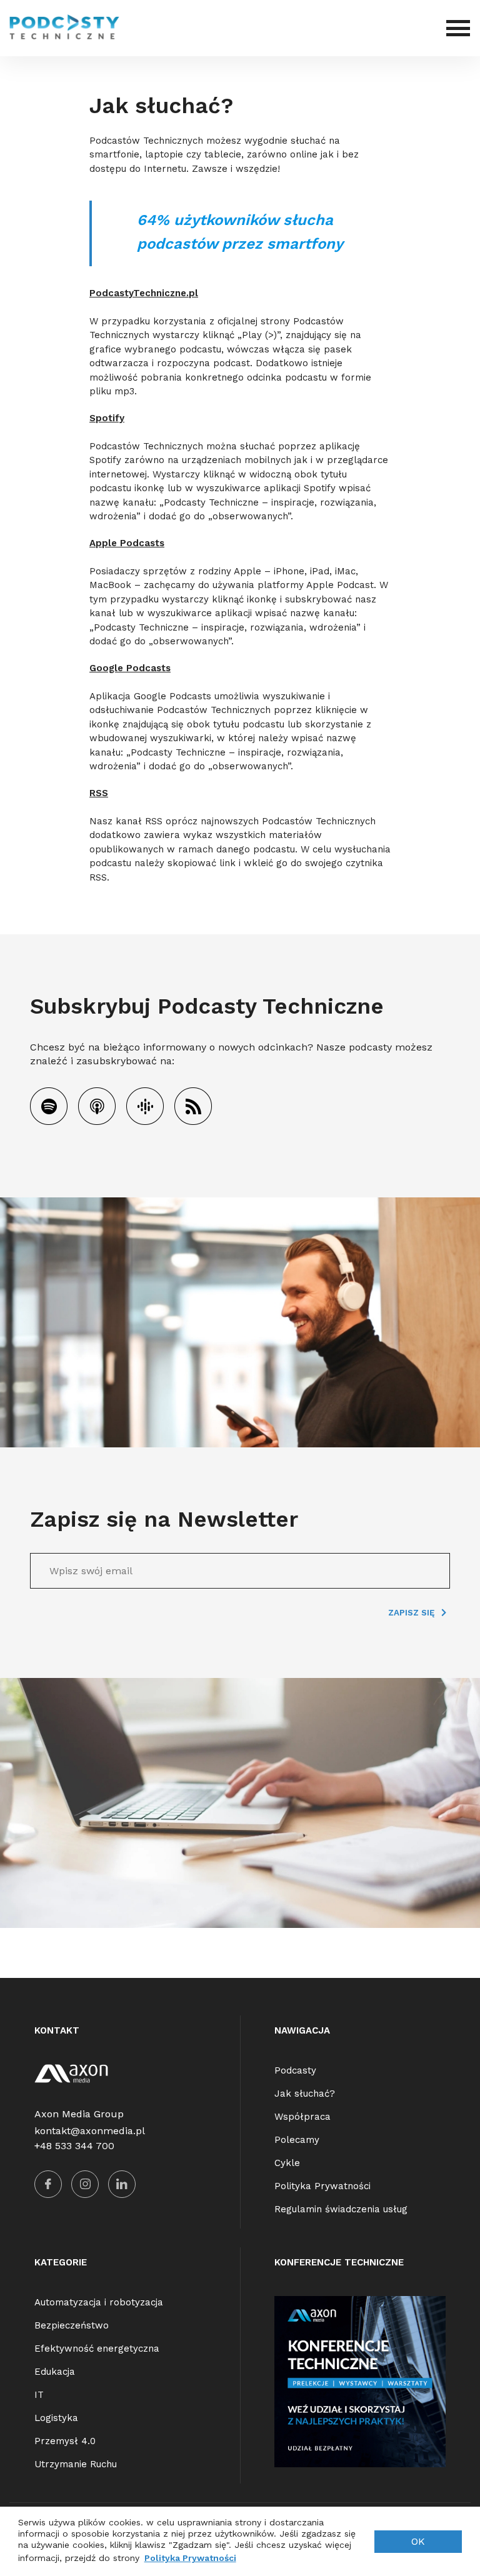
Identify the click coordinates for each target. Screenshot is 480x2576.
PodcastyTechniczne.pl (144, 293)
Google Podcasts (130, 668)
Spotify (107, 418)
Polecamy (297, 2140)
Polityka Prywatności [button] (190, 2558)
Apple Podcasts (127, 543)
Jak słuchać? (305, 2094)
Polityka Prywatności (322, 2186)
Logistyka (56, 2418)
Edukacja (55, 2372)
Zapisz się (412, 1613)
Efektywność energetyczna (97, 2349)
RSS (99, 793)
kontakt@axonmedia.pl (90, 2131)
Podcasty (295, 2070)
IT (39, 2395)
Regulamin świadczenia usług (341, 2209)
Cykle (287, 2163)
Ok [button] (418, 2541)
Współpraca (302, 2117)
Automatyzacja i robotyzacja (99, 2302)
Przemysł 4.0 (65, 2441)
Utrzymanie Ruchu (76, 2464)
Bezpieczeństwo (72, 2325)
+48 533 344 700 (74, 2146)
